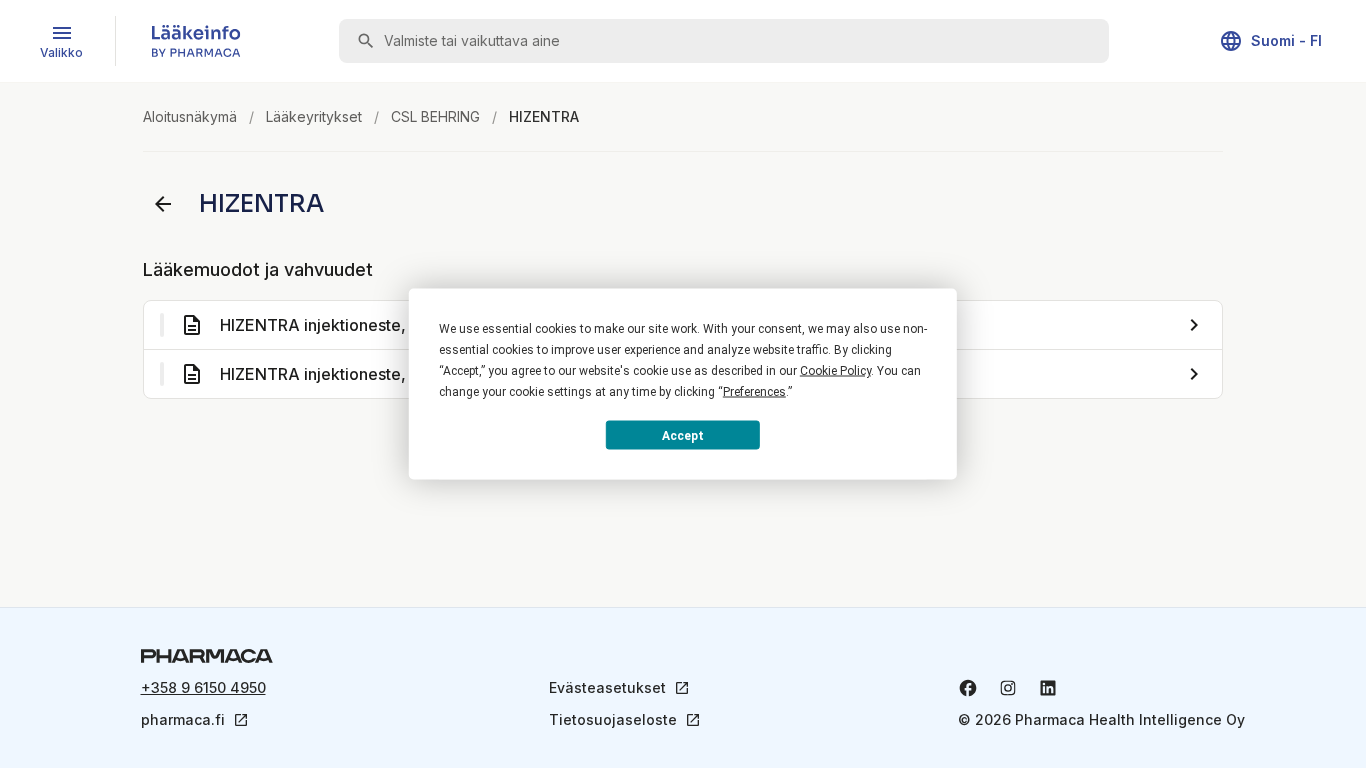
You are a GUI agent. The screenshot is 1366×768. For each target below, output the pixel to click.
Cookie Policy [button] (835, 371)
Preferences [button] (754, 392)
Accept (683, 435)
